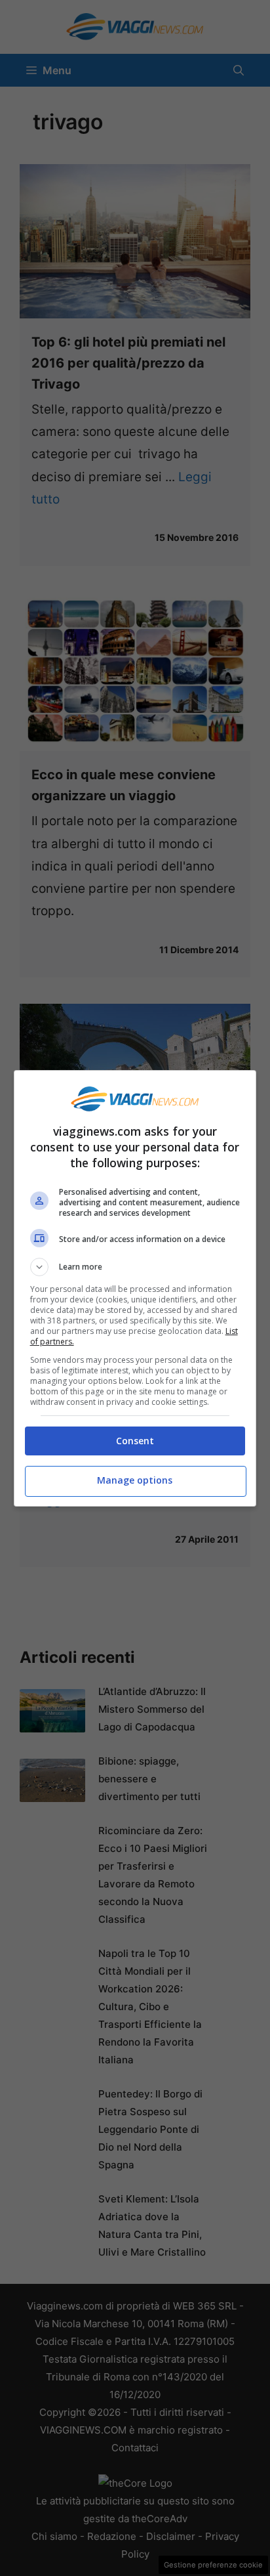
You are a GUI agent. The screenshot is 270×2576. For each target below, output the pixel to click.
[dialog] (135, 1288)
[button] (135, 1267)
